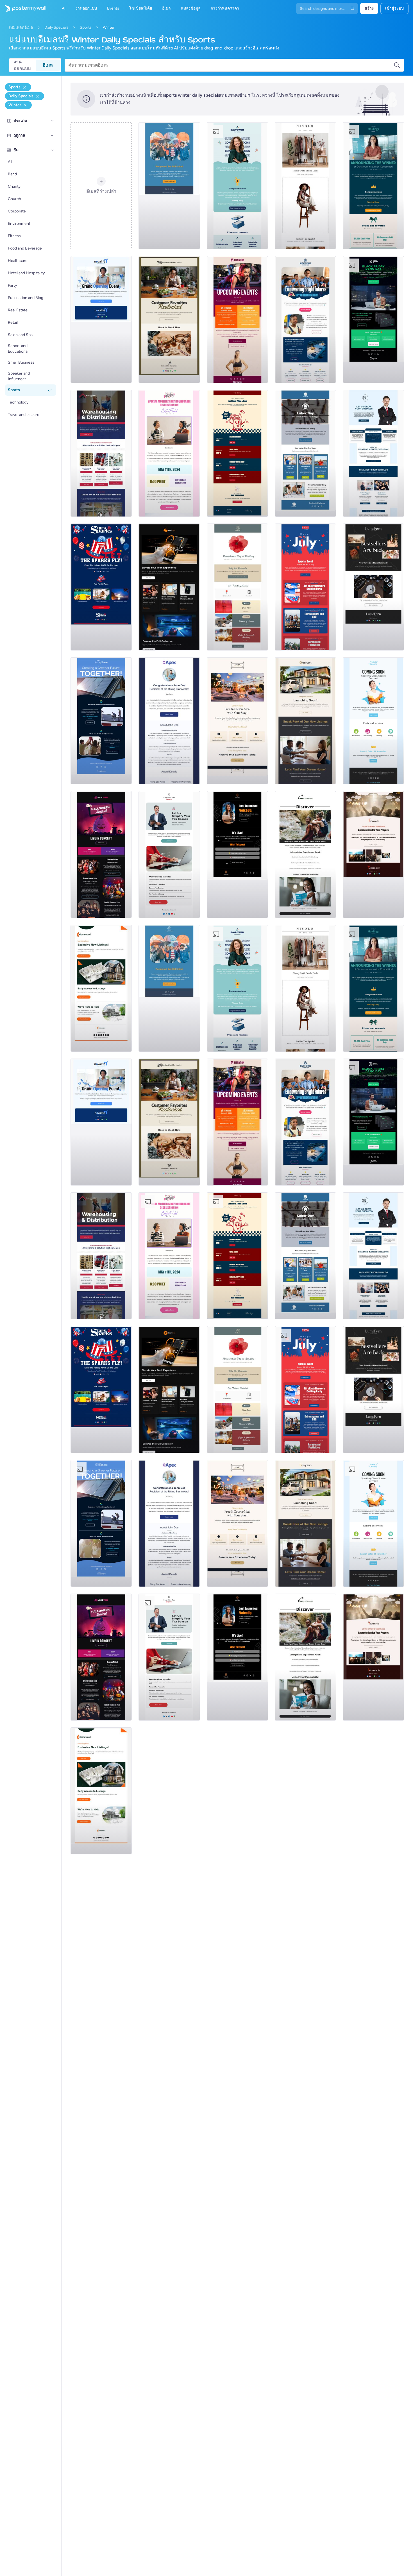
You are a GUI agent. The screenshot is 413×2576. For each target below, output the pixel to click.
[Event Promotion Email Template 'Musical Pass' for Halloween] (101, 855)
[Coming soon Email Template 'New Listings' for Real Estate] (305, 721)
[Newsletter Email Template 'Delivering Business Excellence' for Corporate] (373, 453)
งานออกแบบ (22, 65)
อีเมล (48, 65)
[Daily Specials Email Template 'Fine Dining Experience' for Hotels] (237, 721)
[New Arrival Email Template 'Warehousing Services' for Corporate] (101, 453)
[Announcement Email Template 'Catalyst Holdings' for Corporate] (373, 186)
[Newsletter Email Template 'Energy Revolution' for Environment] (101, 721)
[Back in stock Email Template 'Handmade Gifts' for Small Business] (169, 320)
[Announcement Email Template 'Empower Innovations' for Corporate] (237, 186)
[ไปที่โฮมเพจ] (23, 8)
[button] (52, 121)
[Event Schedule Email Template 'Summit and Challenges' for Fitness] (237, 320)
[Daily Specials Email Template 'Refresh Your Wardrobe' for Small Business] (305, 186)
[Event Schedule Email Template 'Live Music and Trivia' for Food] (237, 453)
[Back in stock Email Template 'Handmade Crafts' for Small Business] (373, 587)
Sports (86, 27)
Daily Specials (56, 27)
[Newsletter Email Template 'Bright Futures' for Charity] (305, 320)
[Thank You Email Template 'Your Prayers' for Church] (373, 855)
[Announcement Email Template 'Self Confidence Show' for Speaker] (237, 855)
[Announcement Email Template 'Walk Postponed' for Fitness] (169, 186)
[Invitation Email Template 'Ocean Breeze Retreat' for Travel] (305, 855)
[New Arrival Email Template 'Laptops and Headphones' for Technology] (169, 587)
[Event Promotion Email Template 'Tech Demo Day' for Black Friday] (373, 320)
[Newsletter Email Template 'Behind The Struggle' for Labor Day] (305, 453)
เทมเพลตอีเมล (21, 27)
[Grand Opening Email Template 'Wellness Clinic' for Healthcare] (101, 320)
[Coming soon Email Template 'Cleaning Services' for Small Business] (373, 721)
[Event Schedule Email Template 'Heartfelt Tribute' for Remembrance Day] (237, 587)
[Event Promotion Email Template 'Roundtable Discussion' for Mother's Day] (169, 453)
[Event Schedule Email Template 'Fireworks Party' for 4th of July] (305, 587)
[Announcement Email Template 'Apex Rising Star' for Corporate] (169, 721)
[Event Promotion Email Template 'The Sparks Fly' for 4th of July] (101, 587)
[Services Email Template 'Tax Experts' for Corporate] (169, 855)
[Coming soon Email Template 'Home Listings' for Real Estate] (101, 988)
